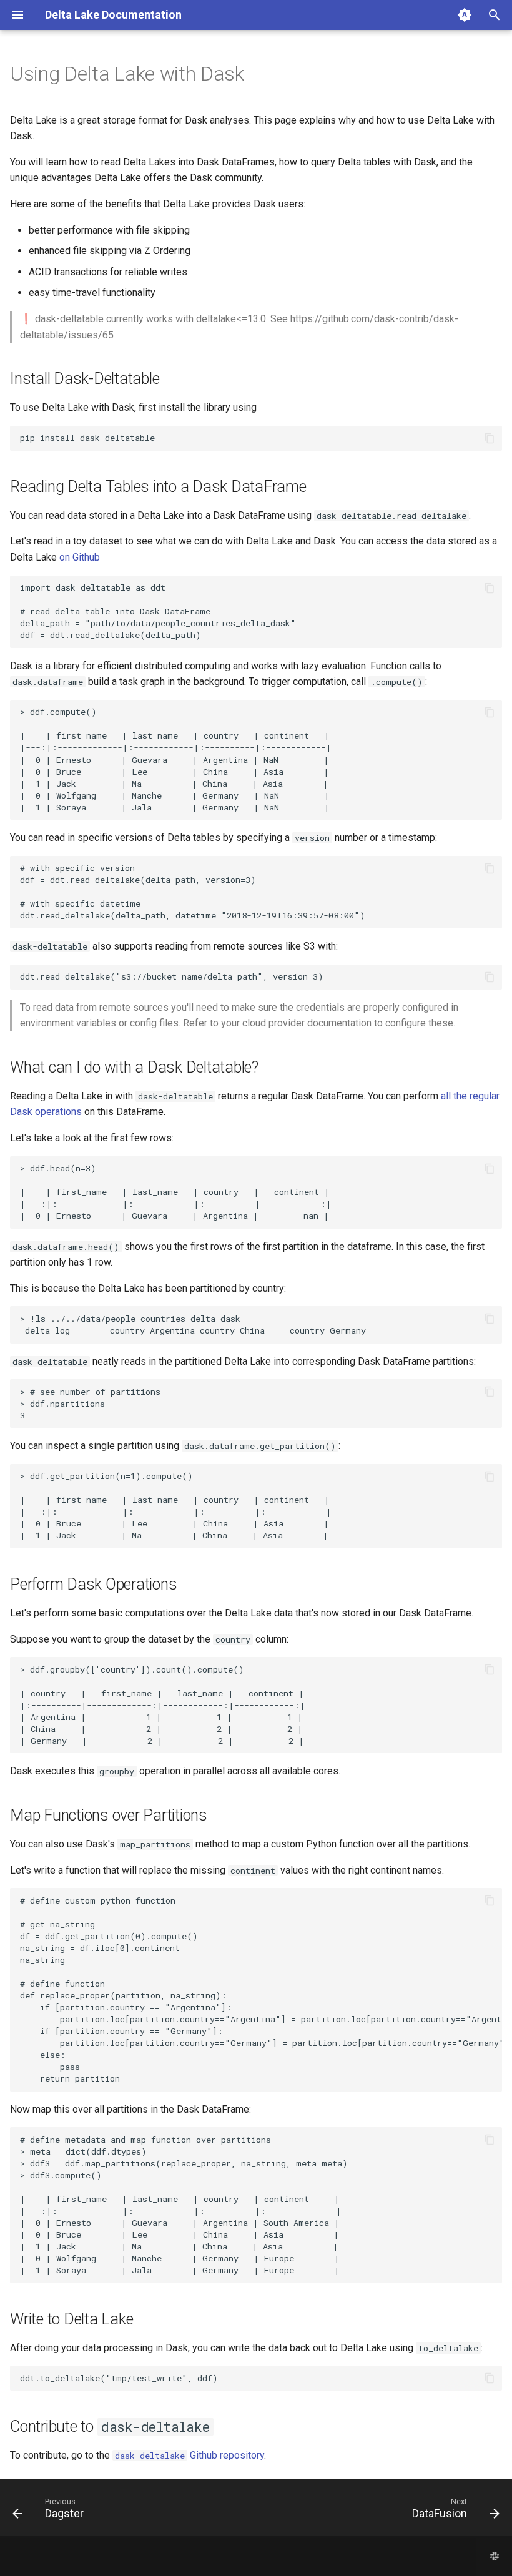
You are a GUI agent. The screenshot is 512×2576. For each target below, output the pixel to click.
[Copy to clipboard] (490, 438)
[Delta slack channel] (495, 2556)
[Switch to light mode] (465, 15)
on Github (80, 557)
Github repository (190, 2455)
